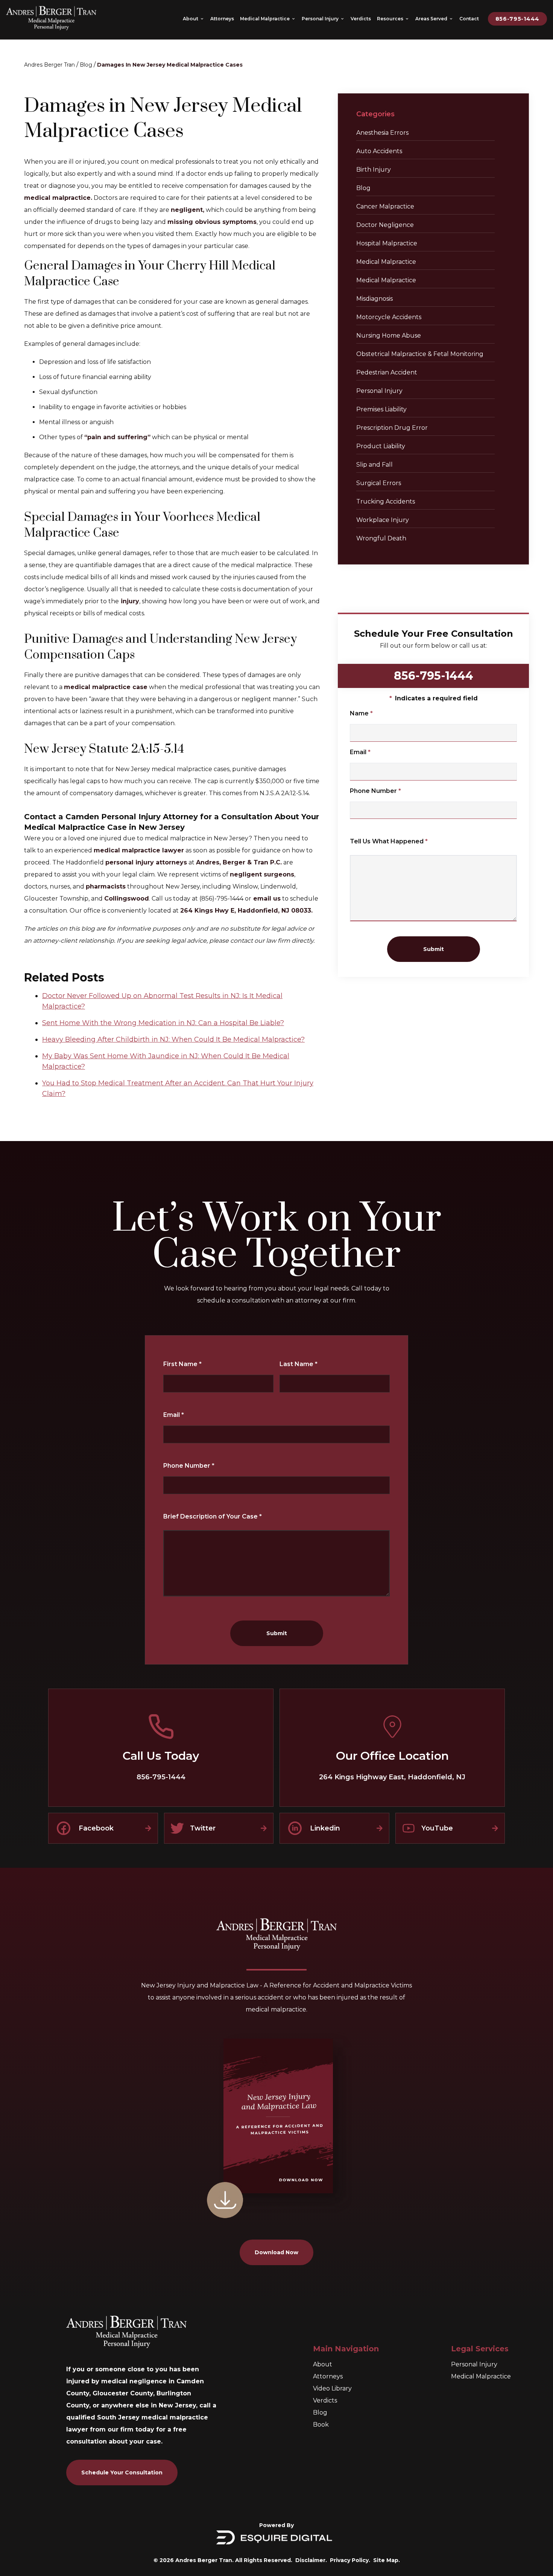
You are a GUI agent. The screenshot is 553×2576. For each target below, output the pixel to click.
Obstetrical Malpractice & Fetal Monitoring (420, 354)
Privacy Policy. (350, 2560)
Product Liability (381, 446)
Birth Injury (374, 170)
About (323, 2364)
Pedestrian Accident (387, 372)
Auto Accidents (379, 151)
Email (360, 752)
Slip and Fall (374, 465)
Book (321, 2425)
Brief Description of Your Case (213, 1516)
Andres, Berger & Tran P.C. (239, 862)
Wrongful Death (381, 538)
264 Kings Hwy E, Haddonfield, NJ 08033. (246, 911)
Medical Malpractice (386, 262)
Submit (434, 949)
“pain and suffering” (117, 437)
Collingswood (127, 898)
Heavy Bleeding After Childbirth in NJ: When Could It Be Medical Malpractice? (173, 1039)
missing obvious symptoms (212, 222)
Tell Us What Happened (389, 841)
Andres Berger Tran (49, 65)
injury (129, 601)
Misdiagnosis (374, 299)
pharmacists (106, 886)
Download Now (276, 2252)
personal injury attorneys (146, 862)
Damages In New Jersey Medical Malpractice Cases (170, 65)
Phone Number (375, 791)
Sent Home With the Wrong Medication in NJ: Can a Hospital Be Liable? (163, 1023)
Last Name (299, 1364)
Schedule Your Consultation (122, 2473)
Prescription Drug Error (392, 428)
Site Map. (387, 2560)
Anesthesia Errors (382, 133)
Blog (86, 65)
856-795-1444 (517, 19)
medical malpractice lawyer (139, 850)
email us (266, 898)
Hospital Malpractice (387, 243)
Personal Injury (379, 391)
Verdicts (325, 2400)
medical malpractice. (58, 198)
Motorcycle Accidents (389, 317)
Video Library (332, 2388)
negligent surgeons (262, 874)
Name (361, 713)
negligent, (188, 210)
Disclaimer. (311, 2560)
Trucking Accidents (386, 501)
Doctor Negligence (385, 225)
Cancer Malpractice (385, 206)
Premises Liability (381, 409)
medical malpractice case (106, 687)
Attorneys (328, 2376)
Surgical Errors (379, 483)
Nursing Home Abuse (389, 336)
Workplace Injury (383, 520)
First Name (182, 1364)
